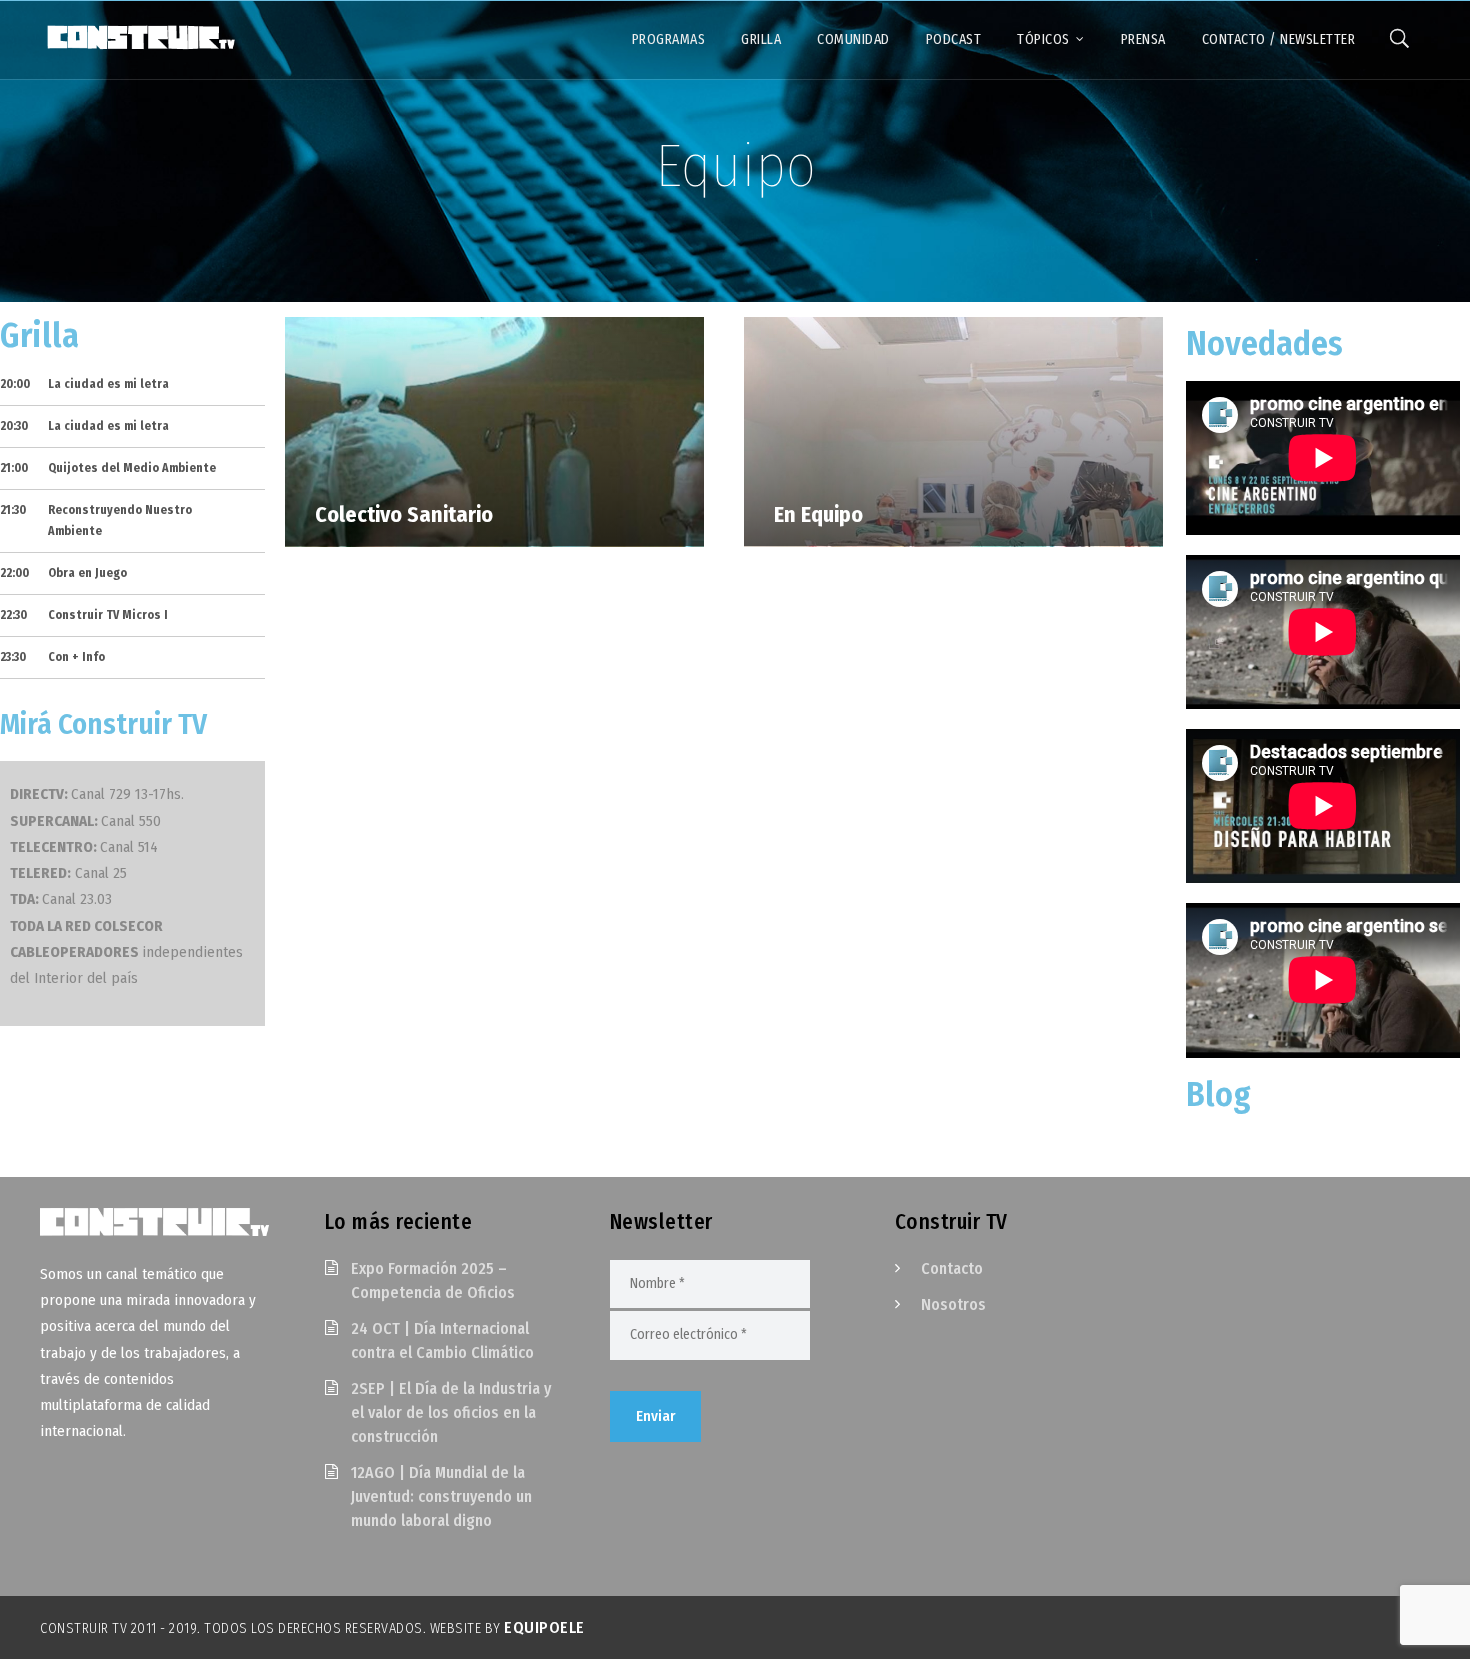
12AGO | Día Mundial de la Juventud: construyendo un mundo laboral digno (441, 1496)
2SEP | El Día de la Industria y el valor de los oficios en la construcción (451, 1412)
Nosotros (953, 1304)
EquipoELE (544, 1627)
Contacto (952, 1268)
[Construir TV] (140, 36)
